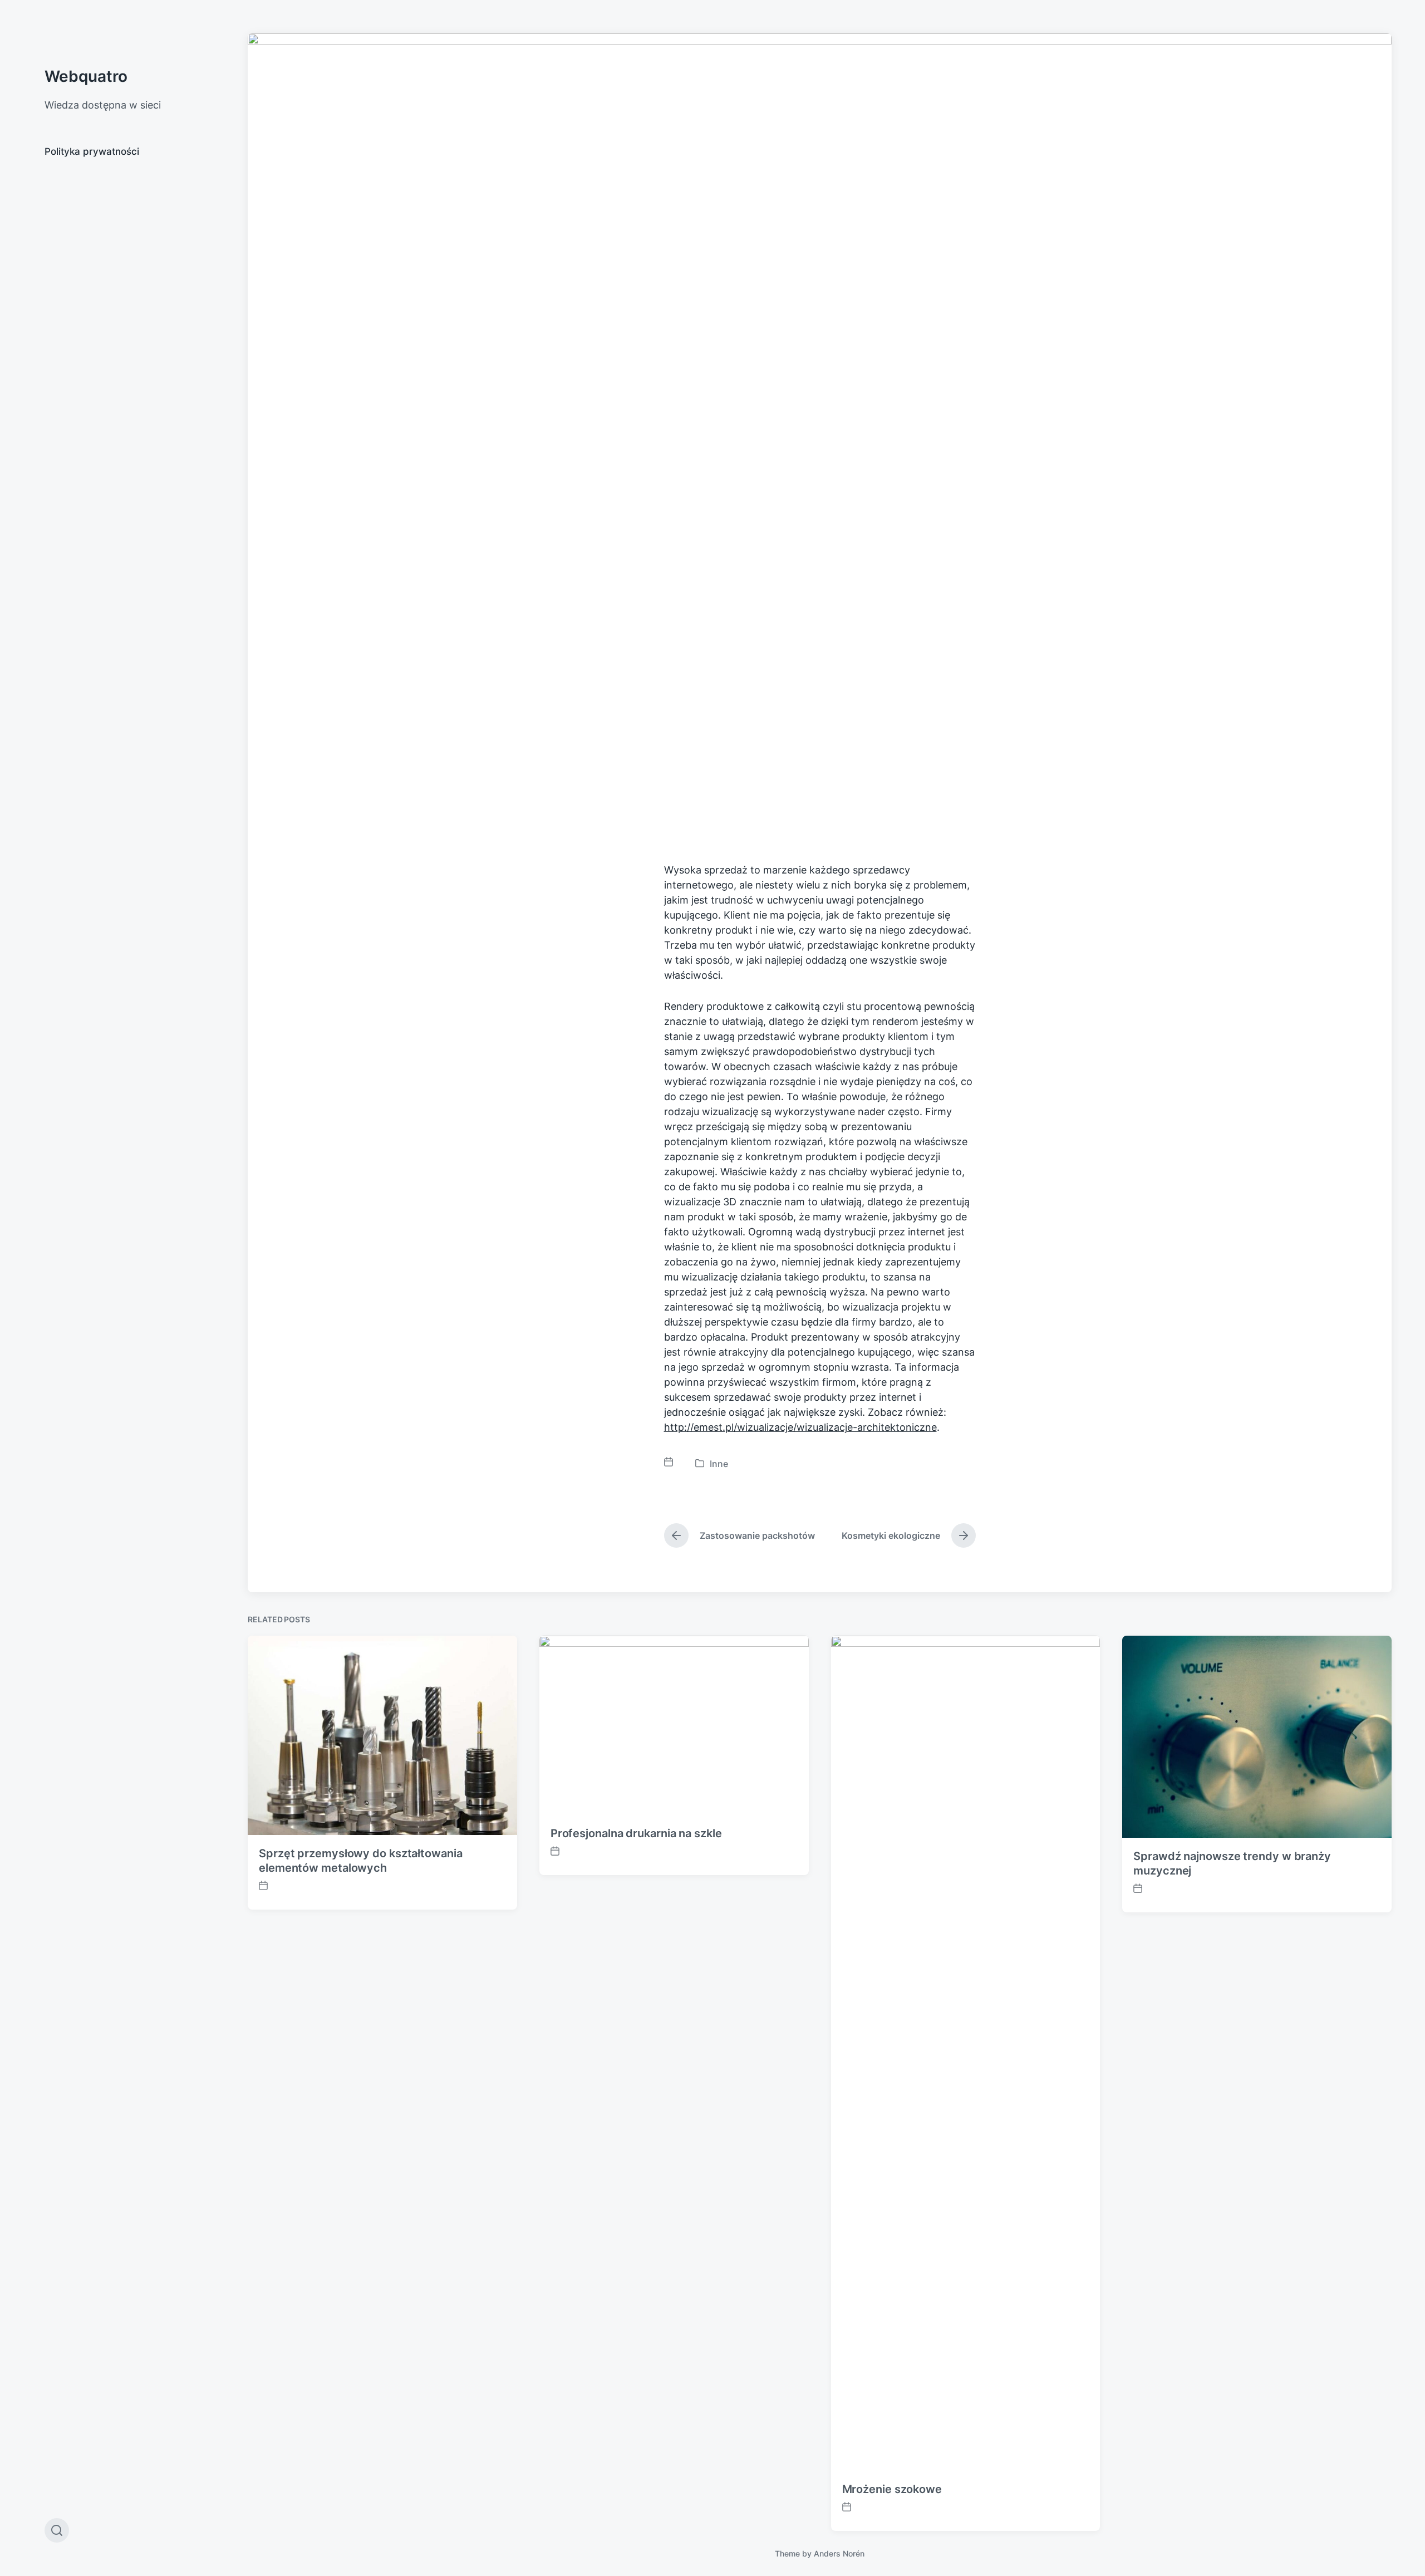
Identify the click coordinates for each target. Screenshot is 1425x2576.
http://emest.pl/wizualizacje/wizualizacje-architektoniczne (800, 1427)
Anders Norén (839, 2553)
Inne (719, 1464)
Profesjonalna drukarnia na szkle (636, 1833)
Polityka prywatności (92, 151)
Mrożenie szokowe (892, 2489)
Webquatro (86, 76)
